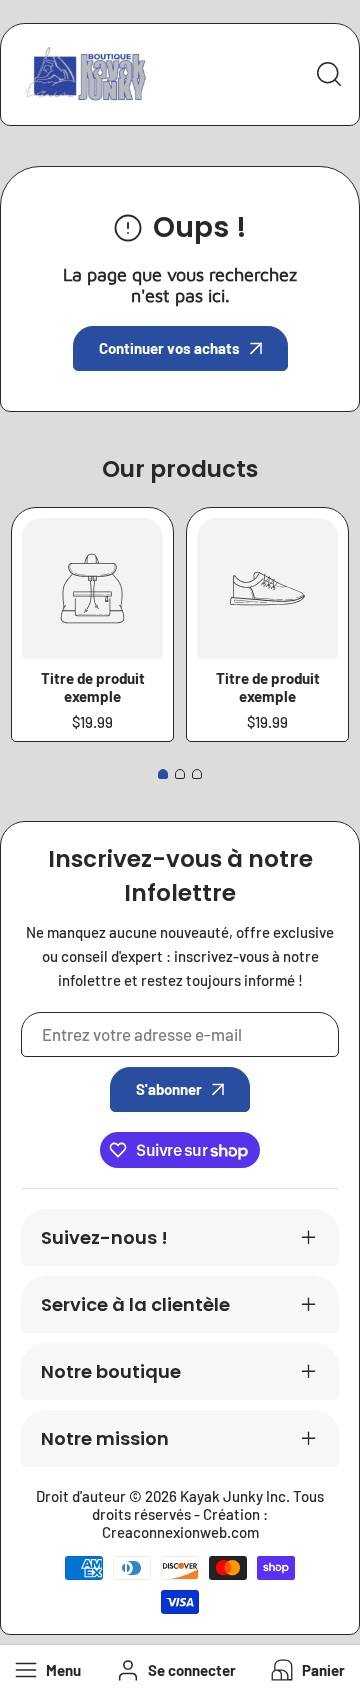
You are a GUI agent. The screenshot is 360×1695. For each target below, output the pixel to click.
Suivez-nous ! (104, 1237)
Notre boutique (111, 1371)
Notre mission (105, 1438)
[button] (306, 1670)
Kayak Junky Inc (233, 1496)
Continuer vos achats (169, 348)
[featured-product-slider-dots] (163, 774)
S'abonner (169, 1089)
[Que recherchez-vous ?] (329, 74)
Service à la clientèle (135, 1304)
